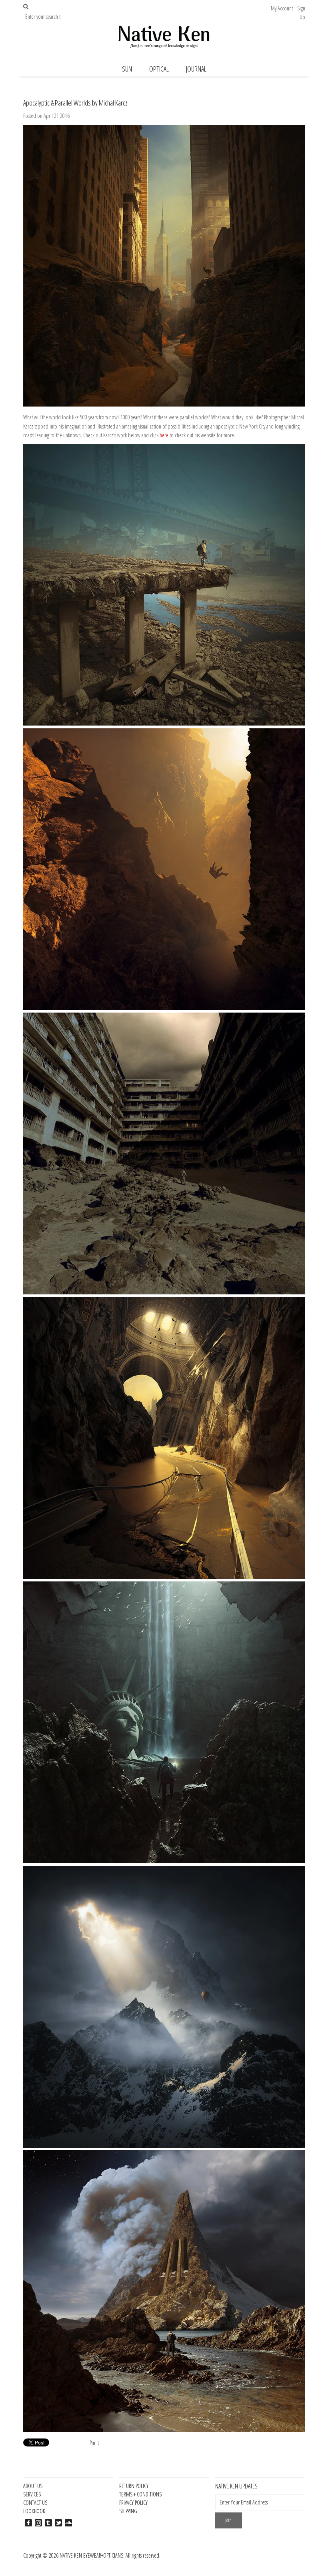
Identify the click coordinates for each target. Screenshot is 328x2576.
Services (32, 2494)
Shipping (128, 2511)
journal (196, 69)
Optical (159, 69)
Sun (127, 69)
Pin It (94, 2443)
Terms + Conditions (140, 2494)
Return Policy (134, 2486)
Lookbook (34, 2511)
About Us (33, 2486)
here (164, 435)
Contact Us (35, 2503)
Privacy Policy (133, 2503)
